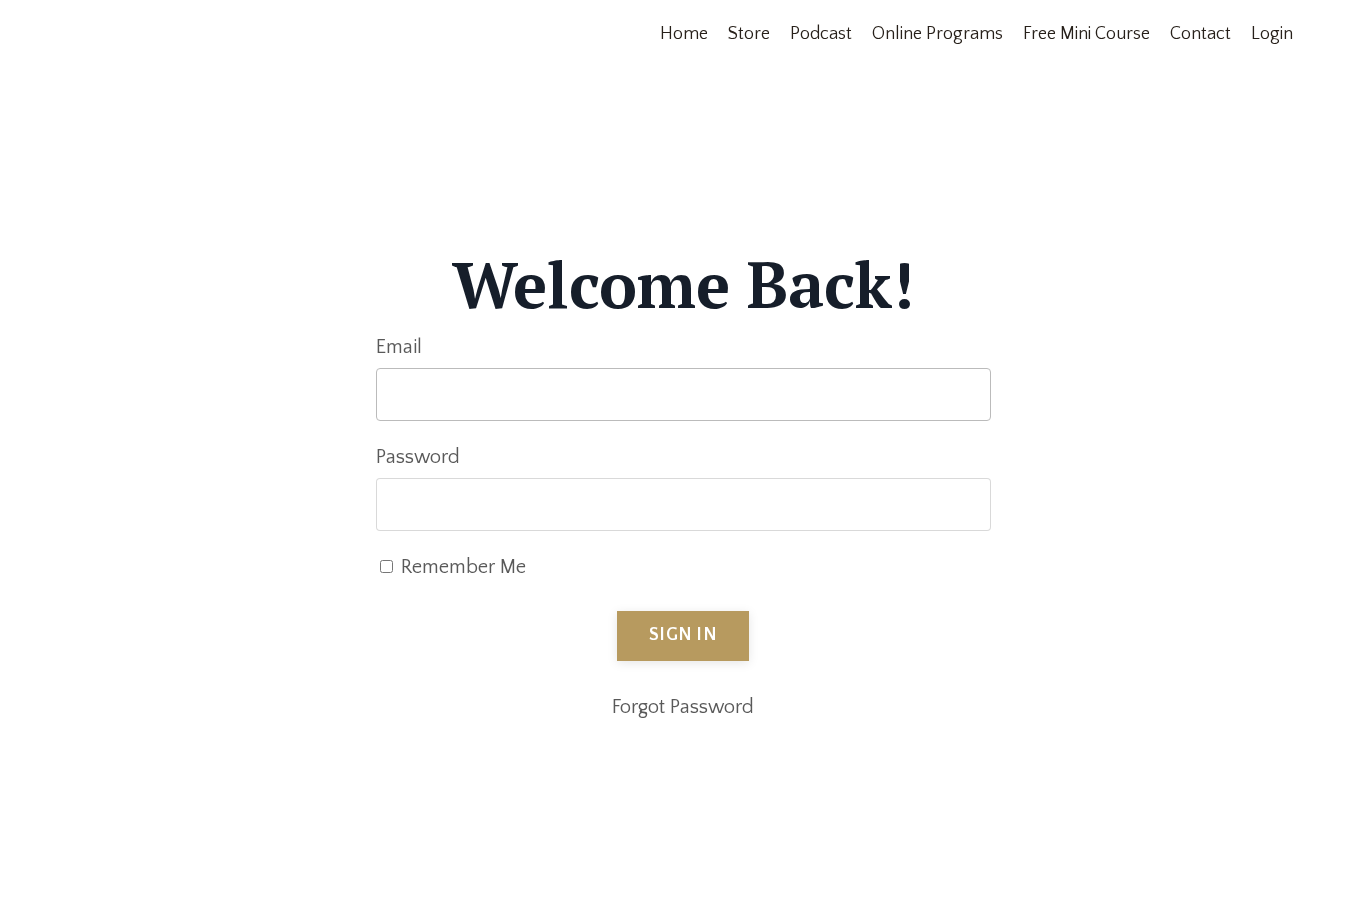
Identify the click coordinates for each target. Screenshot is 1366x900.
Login (1272, 34)
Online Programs (937, 34)
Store (749, 34)
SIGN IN (683, 635)
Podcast (821, 34)
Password (418, 457)
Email (399, 347)
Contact (1200, 34)
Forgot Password (683, 707)
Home (684, 34)
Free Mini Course (1086, 34)
